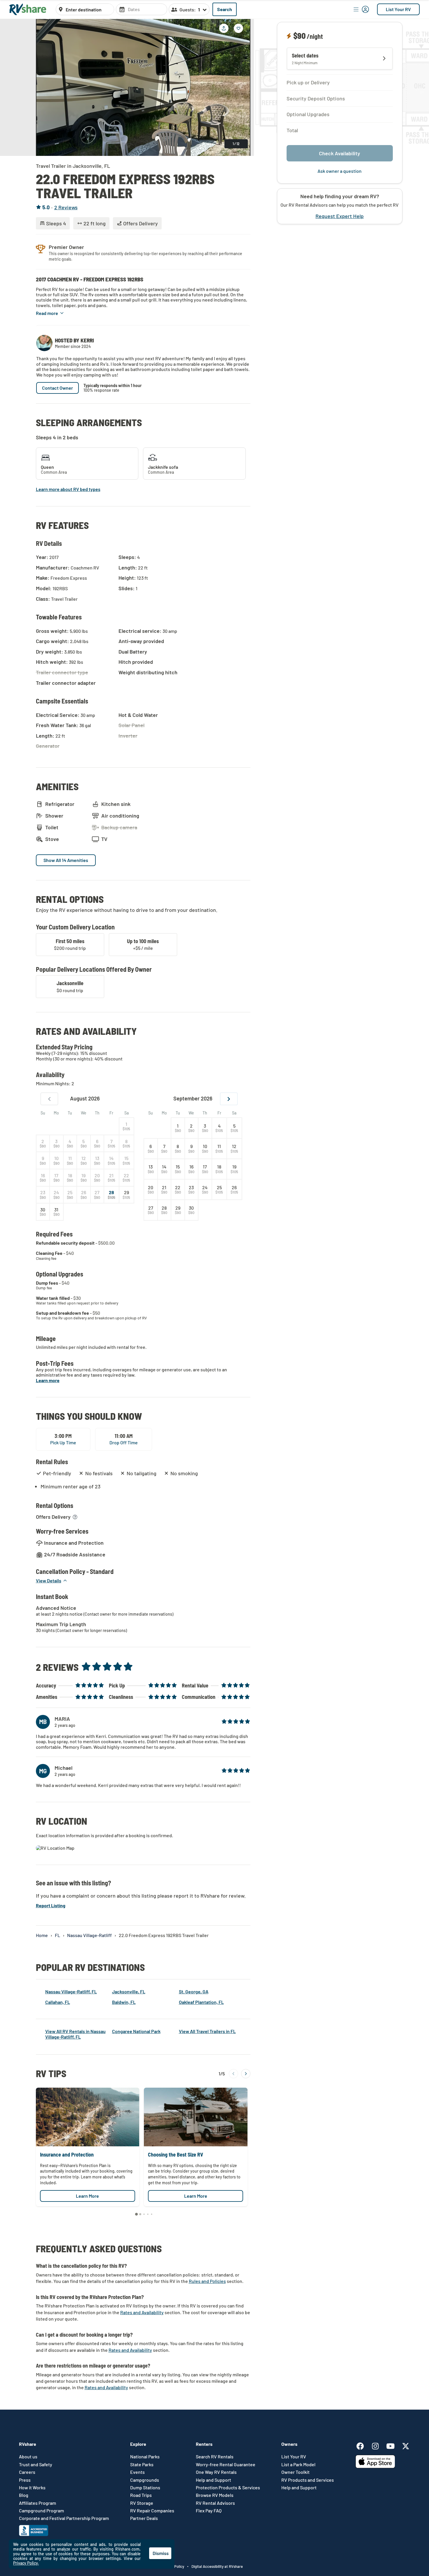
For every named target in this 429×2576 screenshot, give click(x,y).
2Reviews (66, 207)
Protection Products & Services (228, 2488)
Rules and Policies (207, 2281)
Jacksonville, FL (129, 1991)
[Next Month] (229, 1099)
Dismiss (161, 2553)
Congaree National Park (136, 2031)
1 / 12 (236, 144)
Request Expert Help (340, 216)
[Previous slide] (45, 87)
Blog (24, 2495)
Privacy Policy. (26, 2563)
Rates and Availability (142, 2312)
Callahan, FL (58, 2002)
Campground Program (41, 2511)
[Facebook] (363, 2445)
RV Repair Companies (152, 2511)
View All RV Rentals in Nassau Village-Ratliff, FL (75, 2034)
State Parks (142, 2464)
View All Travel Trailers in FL (207, 2031)
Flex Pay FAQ (209, 2511)
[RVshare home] (28, 9)
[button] (50, 313)
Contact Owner (57, 388)
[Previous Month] (49, 1099)
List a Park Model (298, 2464)
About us (28, 2457)
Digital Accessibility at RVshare (217, 2566)
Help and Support (213, 2480)
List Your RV (398, 9)
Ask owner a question (340, 171)
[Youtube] (393, 2445)
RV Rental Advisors (215, 2503)
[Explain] (290, 36)
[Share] (224, 28)
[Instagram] (378, 2445)
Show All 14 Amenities (66, 860)
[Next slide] (242, 87)
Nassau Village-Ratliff (89, 1935)
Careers (27, 2472)
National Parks (145, 2457)
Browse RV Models (215, 2495)
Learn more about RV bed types (68, 489)
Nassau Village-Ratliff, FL (71, 1991)
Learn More (87, 2196)
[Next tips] (246, 2074)
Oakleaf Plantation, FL (201, 2002)
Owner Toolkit (295, 2472)
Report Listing (51, 1905)
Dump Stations (145, 2488)
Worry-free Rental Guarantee (226, 2464)
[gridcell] (127, 1126)
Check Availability (340, 153)
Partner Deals (144, 2518)
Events (137, 2472)
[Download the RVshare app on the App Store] (375, 2466)
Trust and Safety (36, 2464)
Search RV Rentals (215, 2457)
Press (25, 2480)
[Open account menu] (361, 9)
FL (57, 1935)
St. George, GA (194, 1991)
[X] (406, 2445)
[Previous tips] (233, 2074)
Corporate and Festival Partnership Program (64, 2518)
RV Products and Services (308, 2480)
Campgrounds (145, 2480)
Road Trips (141, 2495)
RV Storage (142, 2503)
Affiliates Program (38, 2503)
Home (42, 1935)
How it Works (32, 2488)
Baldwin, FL (124, 2002)
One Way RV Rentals (216, 2472)
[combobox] (88, 10)
